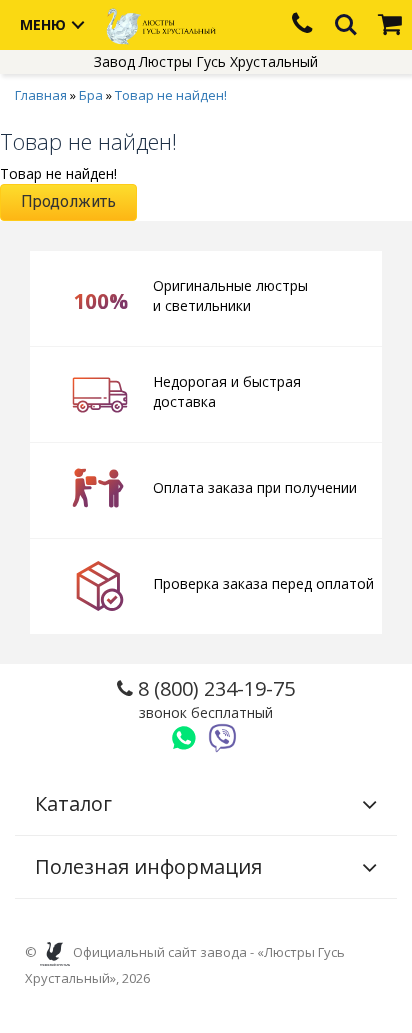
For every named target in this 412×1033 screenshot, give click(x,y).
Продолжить (68, 201)
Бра (91, 95)
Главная (41, 95)
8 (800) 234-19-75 (214, 698)
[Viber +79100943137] (223, 738)
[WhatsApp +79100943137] (184, 738)
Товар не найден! (171, 95)
